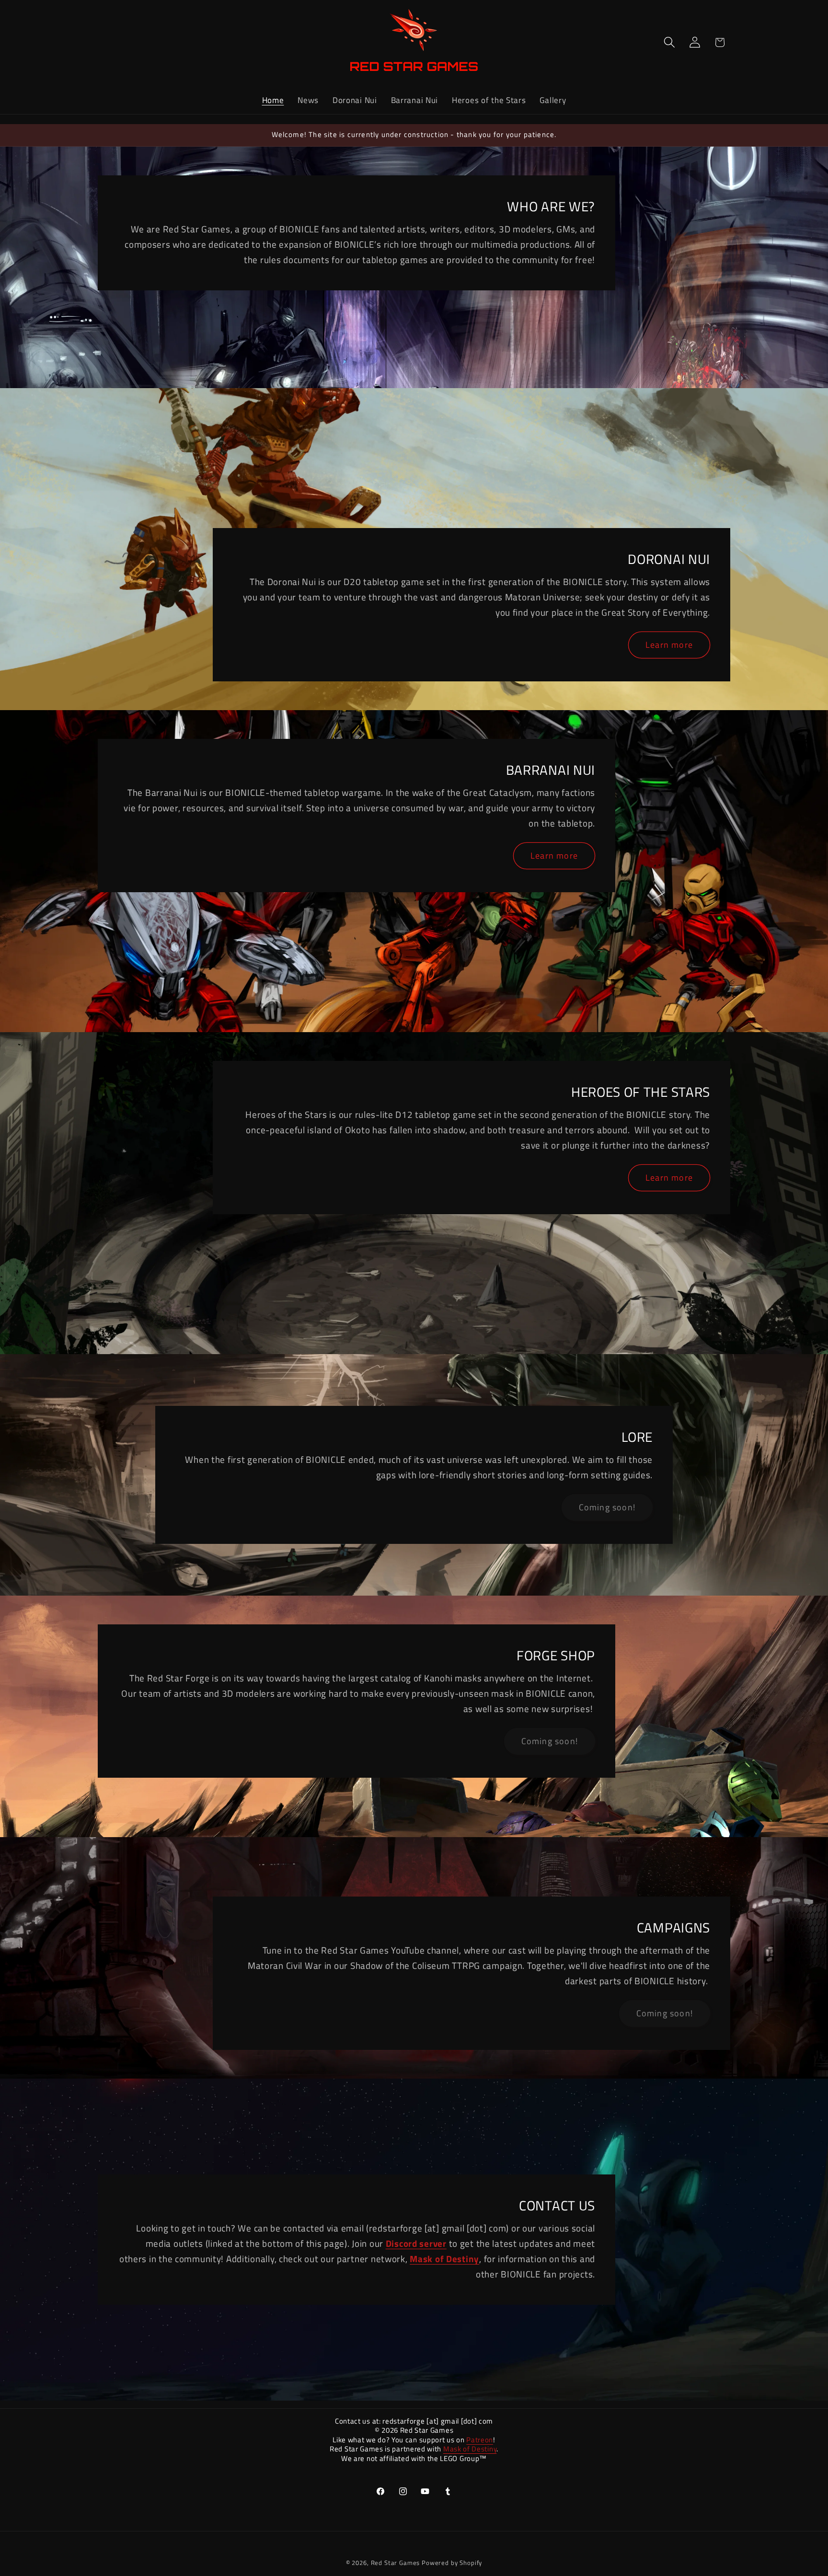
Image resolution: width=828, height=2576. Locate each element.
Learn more (669, 645)
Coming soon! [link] (607, 1507)
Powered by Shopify (452, 2563)
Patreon (480, 2440)
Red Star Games (396, 2563)
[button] (669, 42)
